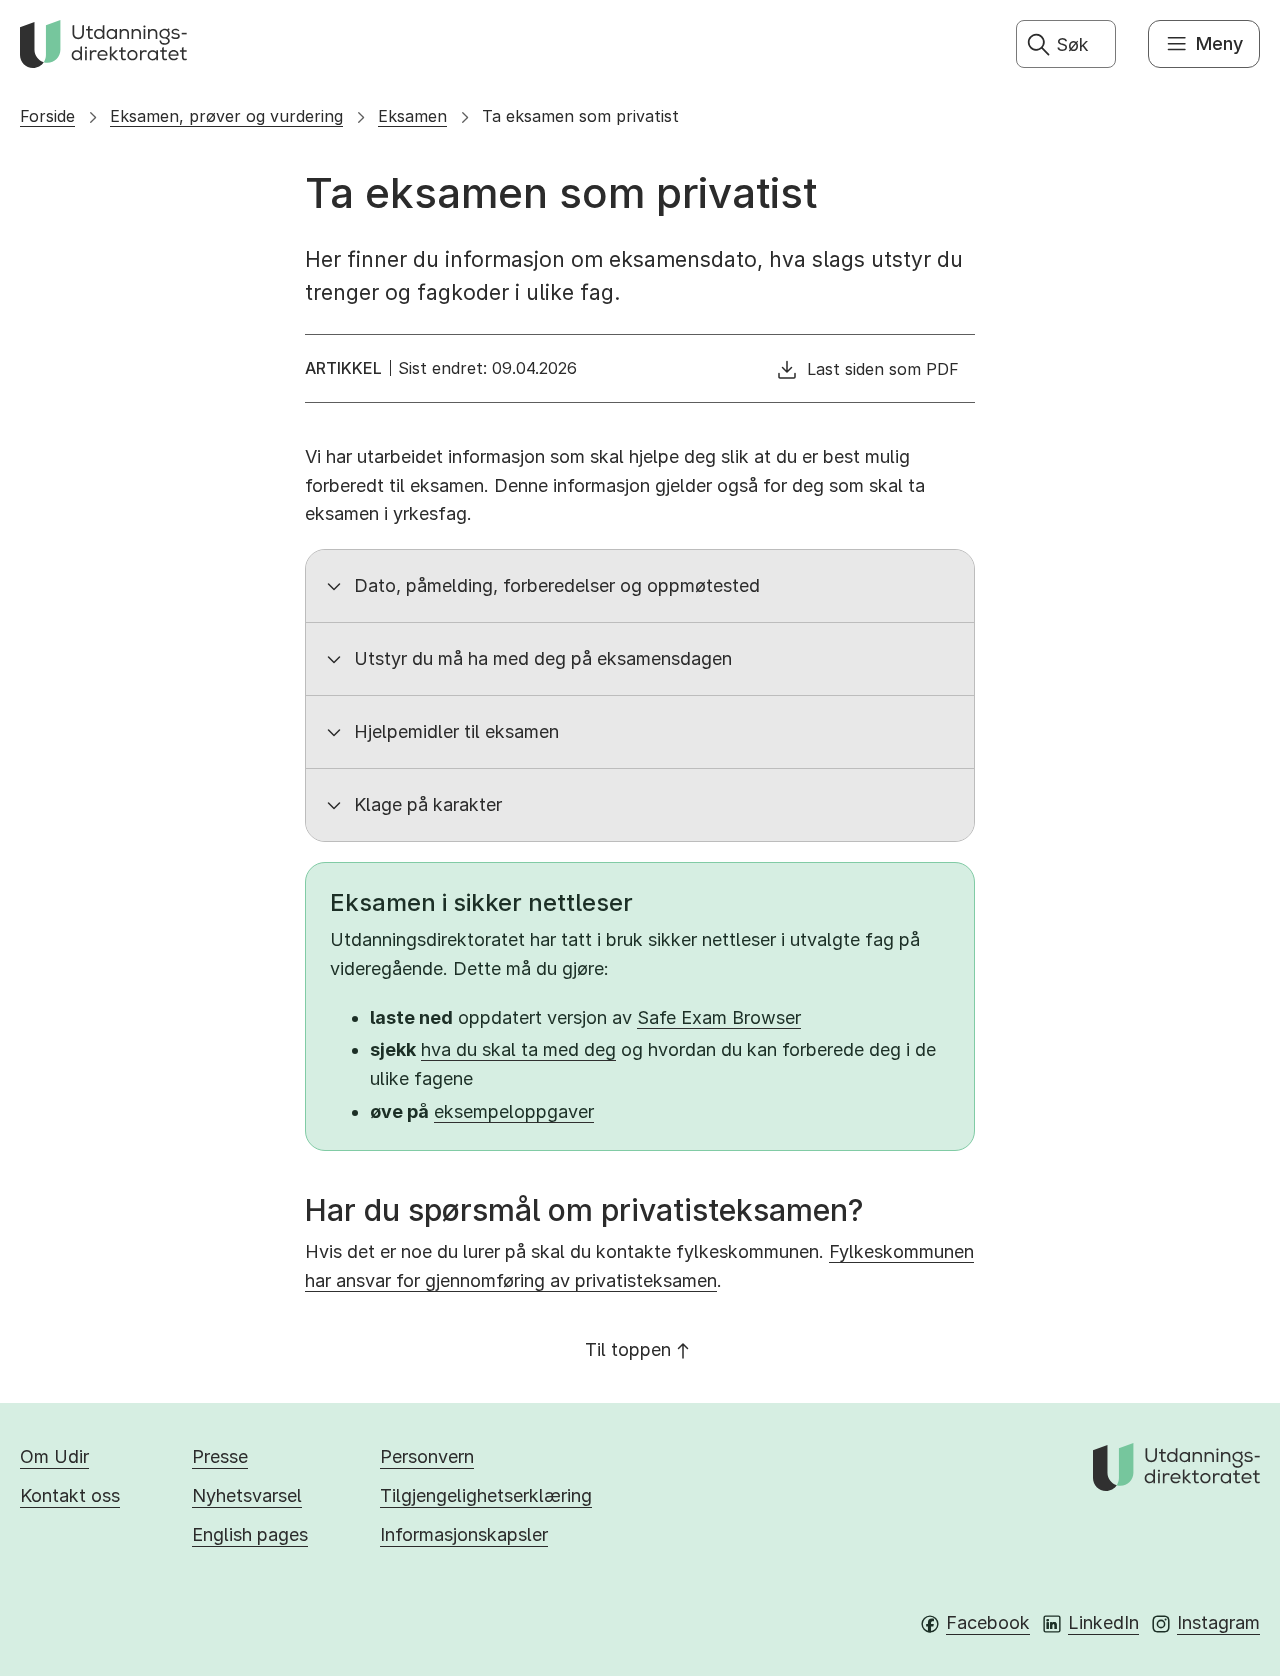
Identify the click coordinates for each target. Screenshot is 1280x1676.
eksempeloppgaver (514, 1111)
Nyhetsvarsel (247, 1495)
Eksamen (412, 116)
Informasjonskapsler (464, 1534)
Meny (1219, 43)
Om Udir (54, 1456)
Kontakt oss (70, 1495)
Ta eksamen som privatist (580, 116)
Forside (47, 116)
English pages (250, 1534)
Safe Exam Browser (719, 1017)
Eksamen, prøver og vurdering (226, 116)
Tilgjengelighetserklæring (486, 1495)
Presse (220, 1456)
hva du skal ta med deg (518, 1049)
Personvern (427, 1456)
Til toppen (628, 1349)
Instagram (1218, 1622)
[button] (640, 586)
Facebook (988, 1622)
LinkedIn (1103, 1622)
